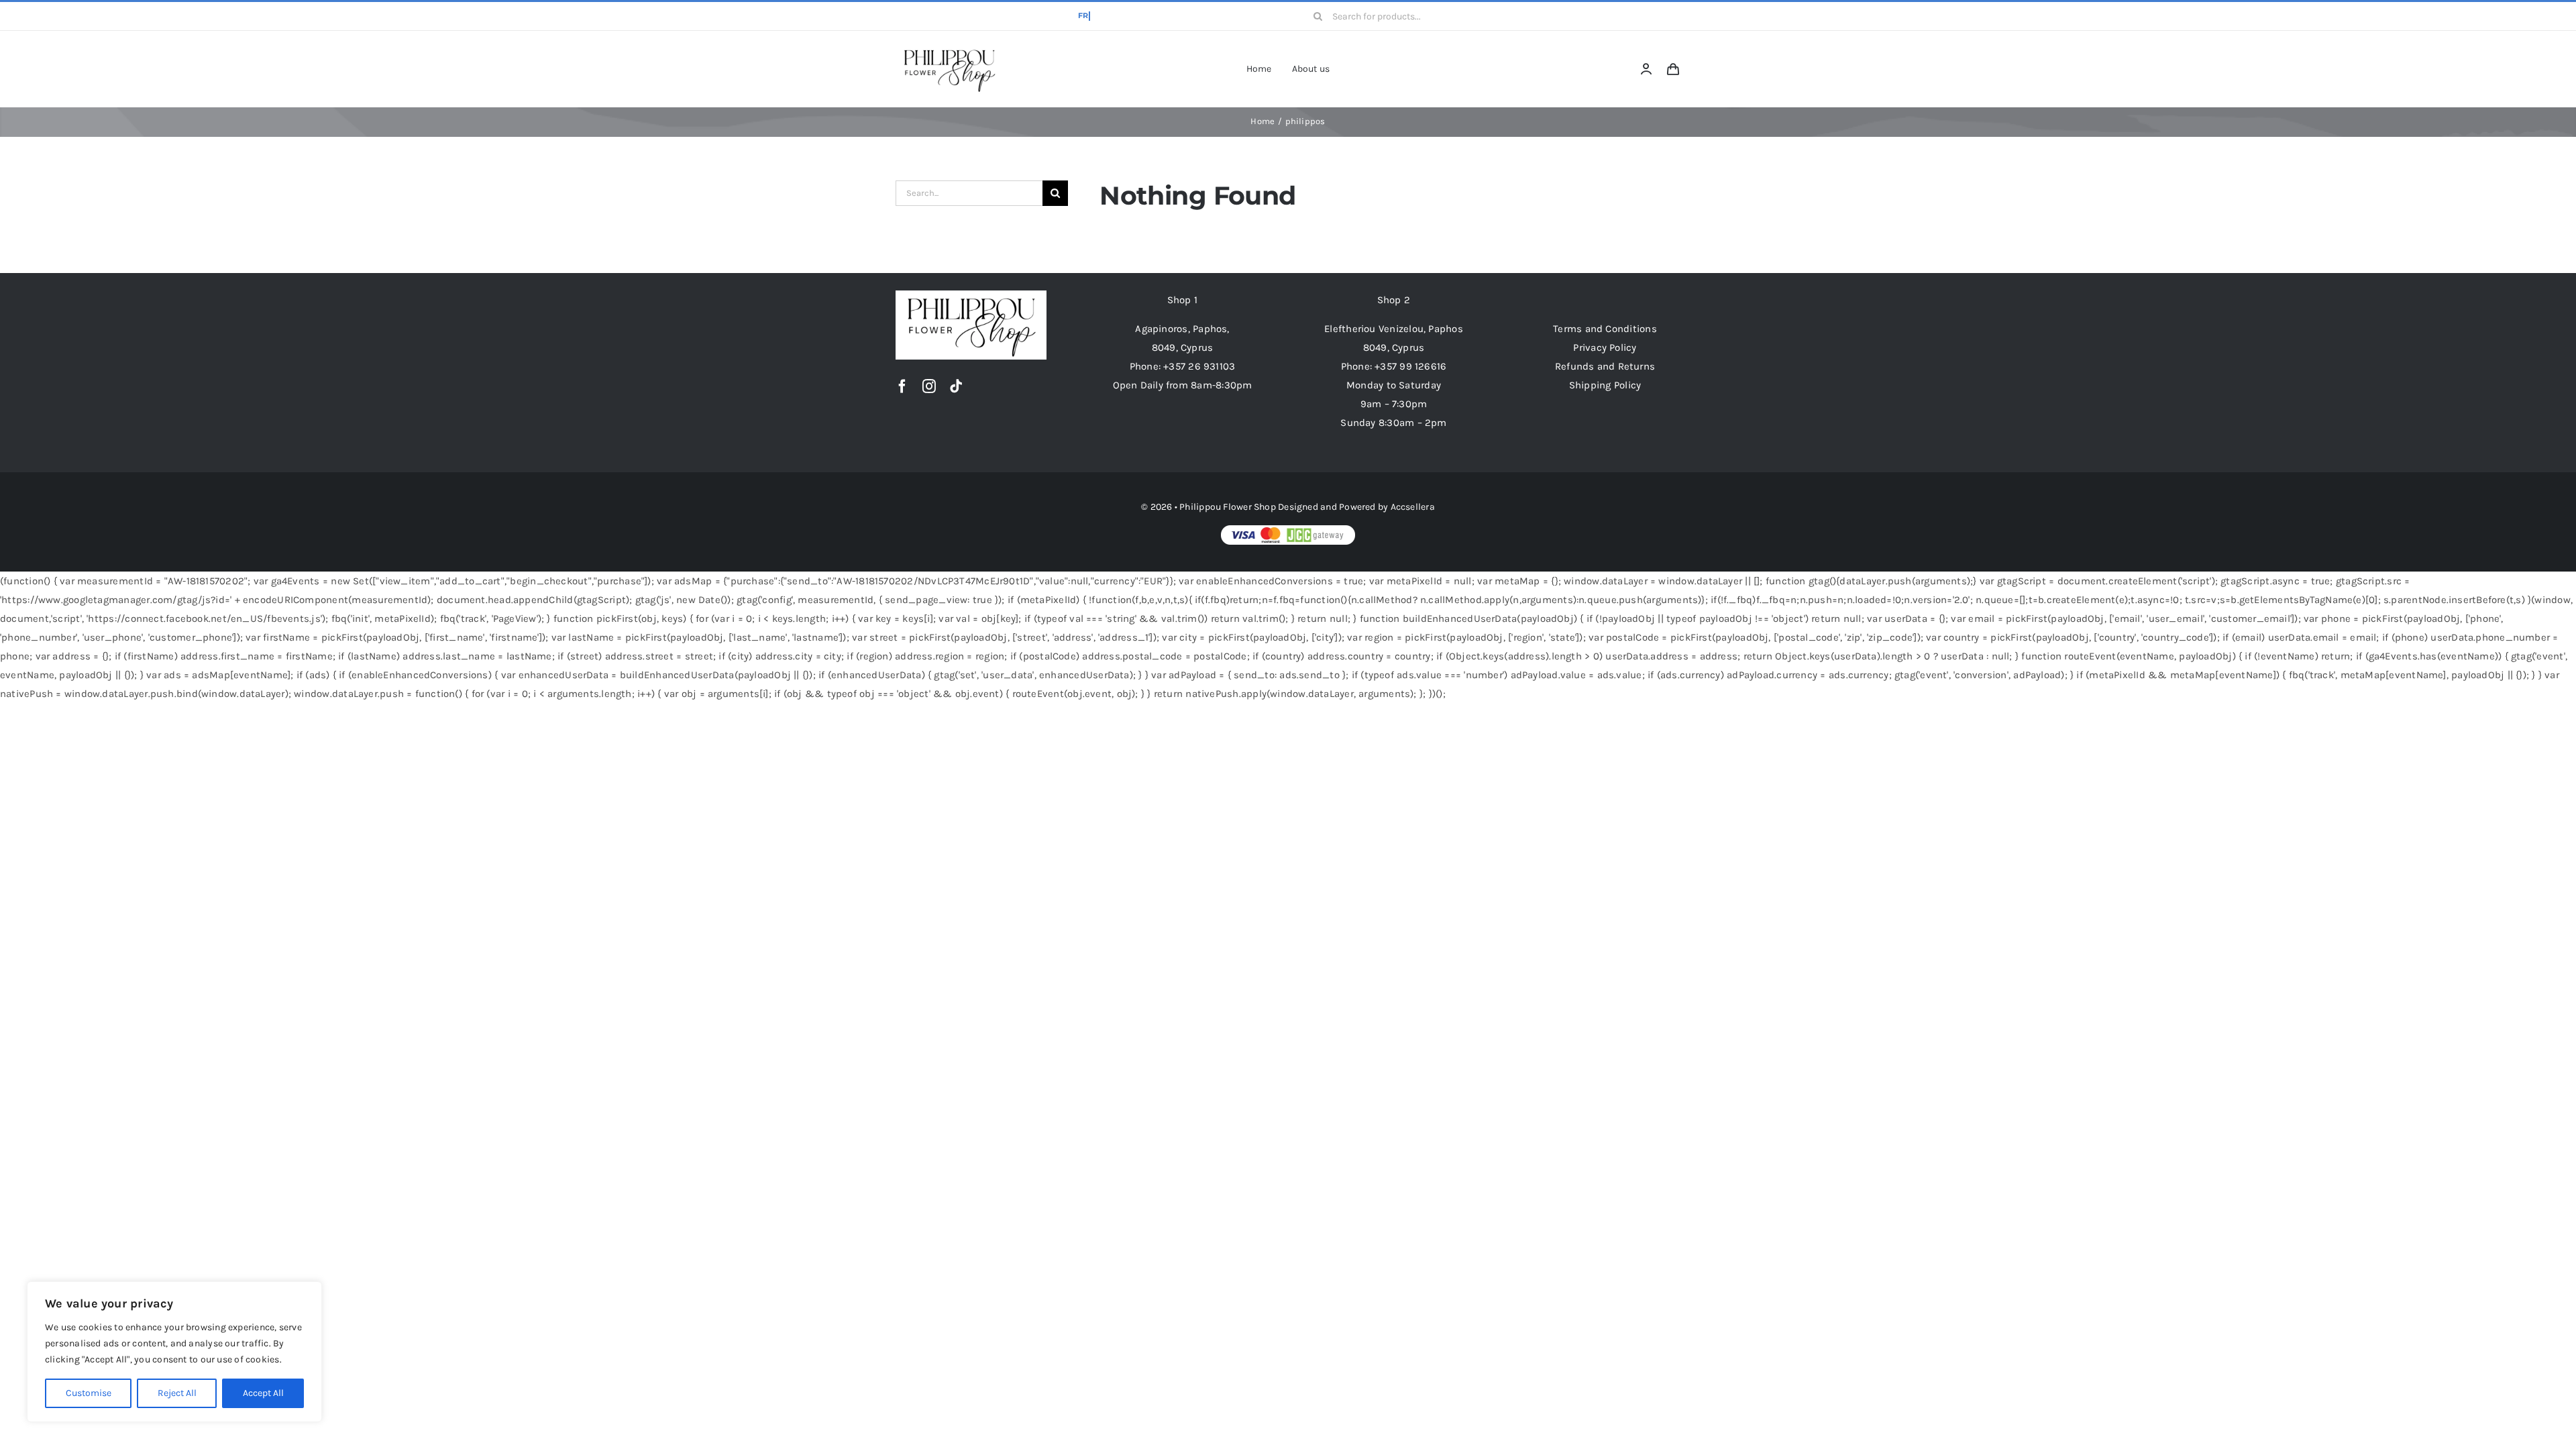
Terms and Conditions (1605, 329)
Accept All (263, 1393)
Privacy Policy (1605, 347)
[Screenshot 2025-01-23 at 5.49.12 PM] (949, 49)
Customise (89, 1393)
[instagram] (929, 386)
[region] (174, 1352)
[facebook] (902, 386)
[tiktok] (956, 386)
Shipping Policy (1605, 385)
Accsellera (1413, 507)
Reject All (177, 1393)
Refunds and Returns (1605, 366)
